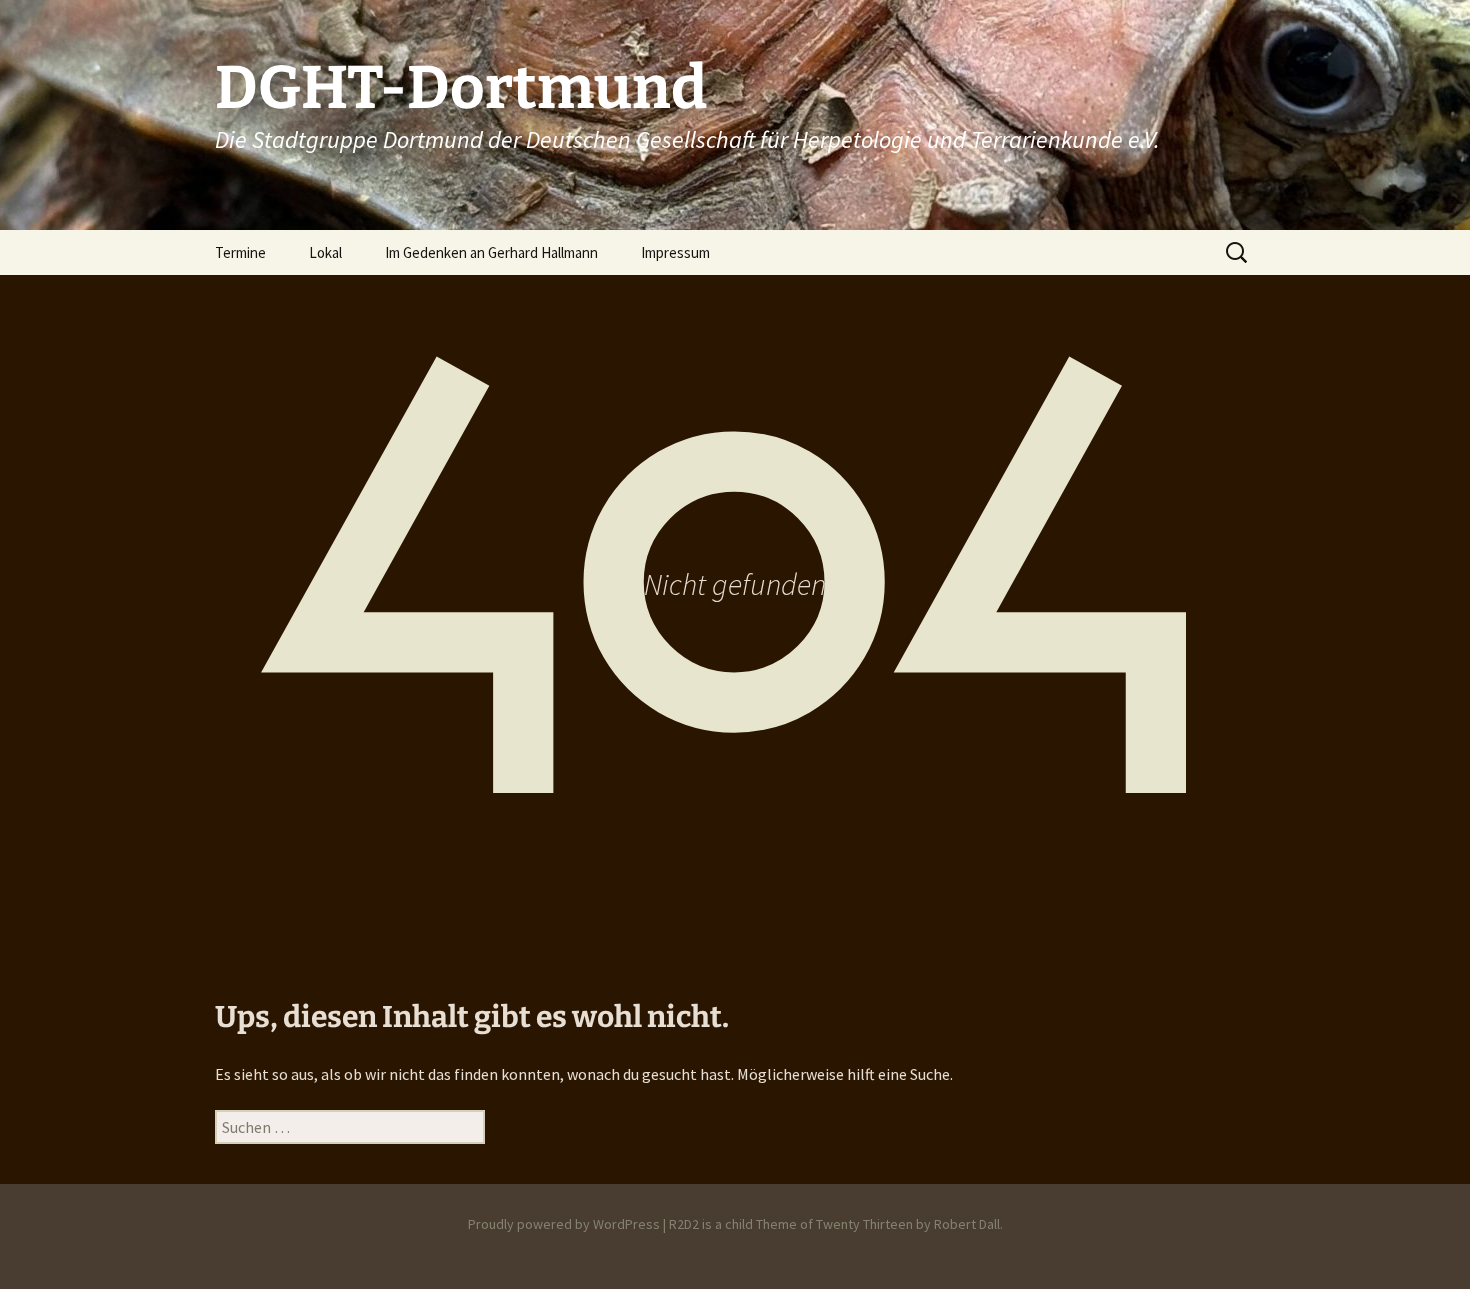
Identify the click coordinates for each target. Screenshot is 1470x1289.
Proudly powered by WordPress (564, 1224)
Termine (240, 252)
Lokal (325, 252)
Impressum (675, 252)
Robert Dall (967, 1224)
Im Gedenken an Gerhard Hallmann (491, 252)
